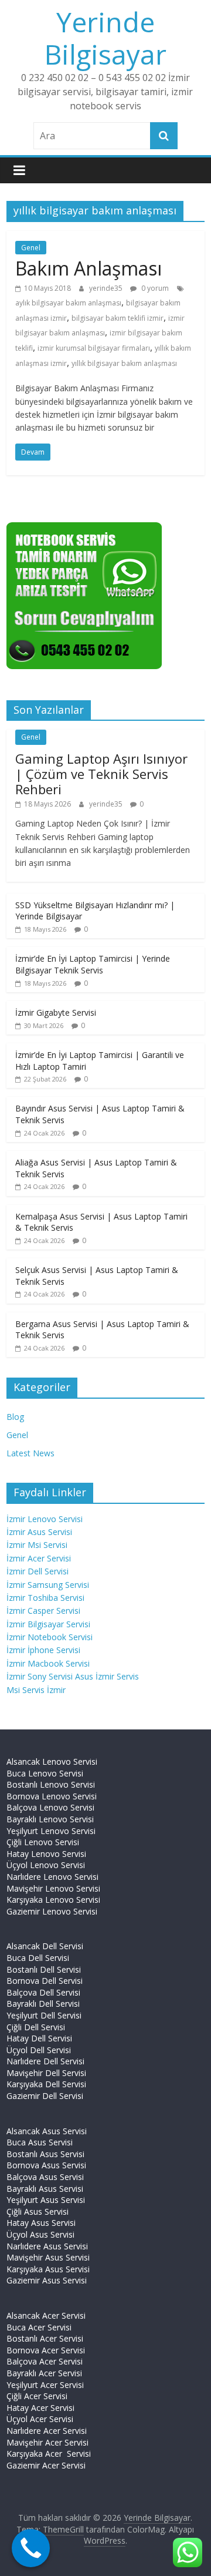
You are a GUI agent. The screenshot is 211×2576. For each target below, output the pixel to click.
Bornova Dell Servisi (45, 1981)
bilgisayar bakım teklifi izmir (118, 318)
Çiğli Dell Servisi (36, 2027)
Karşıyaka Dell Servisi (46, 2084)
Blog (15, 1417)
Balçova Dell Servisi (43, 1992)
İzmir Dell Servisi (38, 1571)
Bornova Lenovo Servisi (52, 1796)
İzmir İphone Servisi (43, 1650)
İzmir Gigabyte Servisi (56, 1012)
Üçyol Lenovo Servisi (46, 1865)
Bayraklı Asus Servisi (45, 2189)
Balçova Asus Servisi (45, 2177)
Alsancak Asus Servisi (47, 2131)
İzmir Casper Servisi (43, 1611)
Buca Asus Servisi (40, 2142)
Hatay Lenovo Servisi (46, 1854)
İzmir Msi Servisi (37, 1545)
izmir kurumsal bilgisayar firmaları (94, 348)
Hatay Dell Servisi (39, 2038)
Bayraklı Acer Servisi (44, 2373)
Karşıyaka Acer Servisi (49, 2454)
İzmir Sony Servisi (41, 1676)
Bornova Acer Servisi (46, 2350)
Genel (31, 248)
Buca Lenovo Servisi (45, 1773)
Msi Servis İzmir (36, 1690)
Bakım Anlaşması (89, 268)
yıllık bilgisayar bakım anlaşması (124, 363)
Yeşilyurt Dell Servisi (44, 2015)
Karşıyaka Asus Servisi (48, 2269)
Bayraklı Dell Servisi (43, 2004)
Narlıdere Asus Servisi (47, 2246)
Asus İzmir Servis (107, 1676)
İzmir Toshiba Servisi (45, 1598)
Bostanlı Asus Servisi (45, 2154)
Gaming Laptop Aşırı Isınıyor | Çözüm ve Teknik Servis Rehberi (101, 774)
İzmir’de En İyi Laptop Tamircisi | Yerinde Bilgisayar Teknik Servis (93, 964)
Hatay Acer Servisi (40, 2408)
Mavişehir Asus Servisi (48, 2257)
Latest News (30, 1453)
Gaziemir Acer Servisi (46, 2465)
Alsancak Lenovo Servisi (52, 1761)
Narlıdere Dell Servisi (45, 2061)
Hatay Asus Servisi (41, 2223)
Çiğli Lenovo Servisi (43, 1842)
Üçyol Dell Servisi (39, 2050)
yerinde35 (107, 288)
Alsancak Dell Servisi (45, 1946)
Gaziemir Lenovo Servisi (52, 1911)
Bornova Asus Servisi (46, 2165)
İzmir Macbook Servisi (48, 1663)
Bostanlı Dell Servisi (44, 1969)
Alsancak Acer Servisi (46, 2315)
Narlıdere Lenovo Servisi (52, 1877)
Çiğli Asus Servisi (38, 2211)
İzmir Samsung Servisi (48, 1585)
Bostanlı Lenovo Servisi (51, 1784)
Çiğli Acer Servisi (37, 2396)
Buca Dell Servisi (38, 1958)
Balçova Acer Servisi (45, 2361)
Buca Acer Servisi (39, 2327)
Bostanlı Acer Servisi (45, 2338)
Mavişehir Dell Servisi (46, 2073)
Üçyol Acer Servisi (40, 2419)
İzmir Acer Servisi (39, 1558)
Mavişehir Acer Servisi (47, 2442)
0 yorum (154, 288)
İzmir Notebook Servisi (50, 1637)
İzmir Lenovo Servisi (45, 1519)
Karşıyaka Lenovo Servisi (53, 1900)
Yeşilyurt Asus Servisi (46, 2200)
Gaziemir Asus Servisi (47, 2280)
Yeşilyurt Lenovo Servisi (51, 1831)
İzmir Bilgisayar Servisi (48, 1624)
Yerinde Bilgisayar (105, 38)
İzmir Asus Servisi (39, 1532)
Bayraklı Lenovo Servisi (50, 1819)
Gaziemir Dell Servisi (45, 2096)
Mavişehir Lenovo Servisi (53, 1888)
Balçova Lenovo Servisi (50, 1807)
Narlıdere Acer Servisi (47, 2431)
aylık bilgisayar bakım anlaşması (68, 303)
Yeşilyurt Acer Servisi (45, 2385)
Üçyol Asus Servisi (40, 2234)
